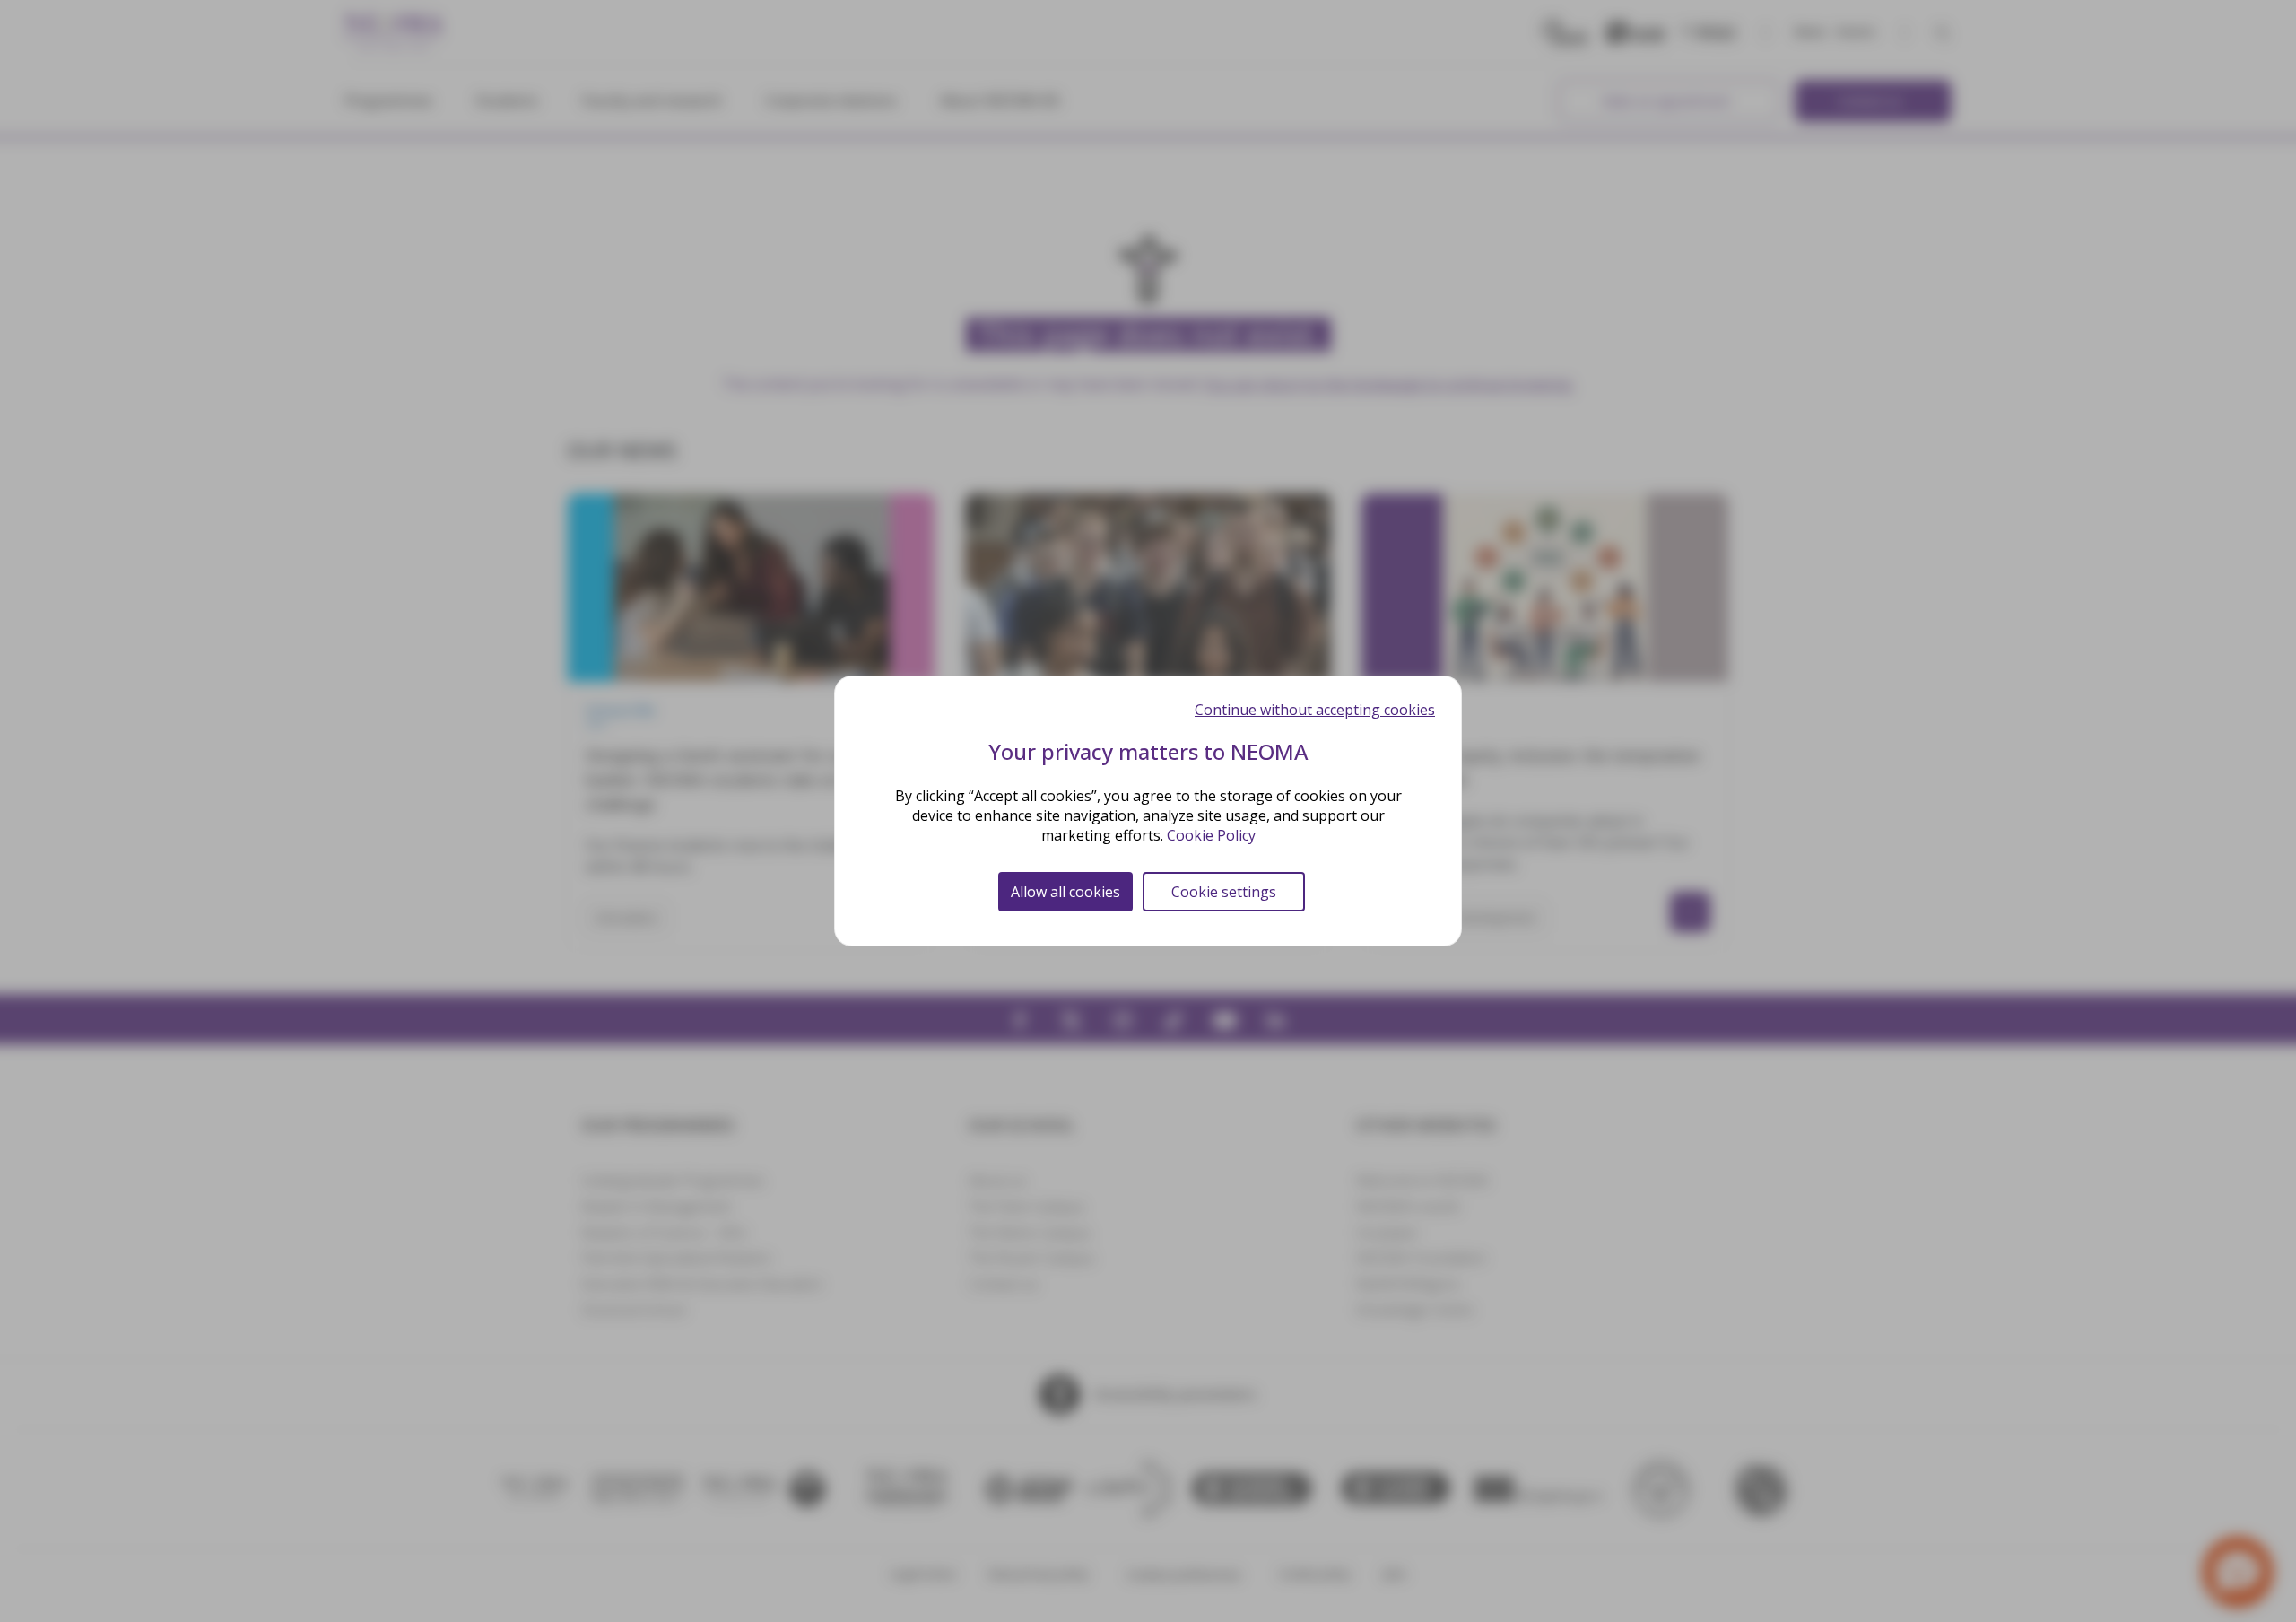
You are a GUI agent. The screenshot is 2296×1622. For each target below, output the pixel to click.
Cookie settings (1224, 892)
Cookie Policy (1211, 835)
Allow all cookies (1065, 892)
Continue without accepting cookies (1315, 710)
